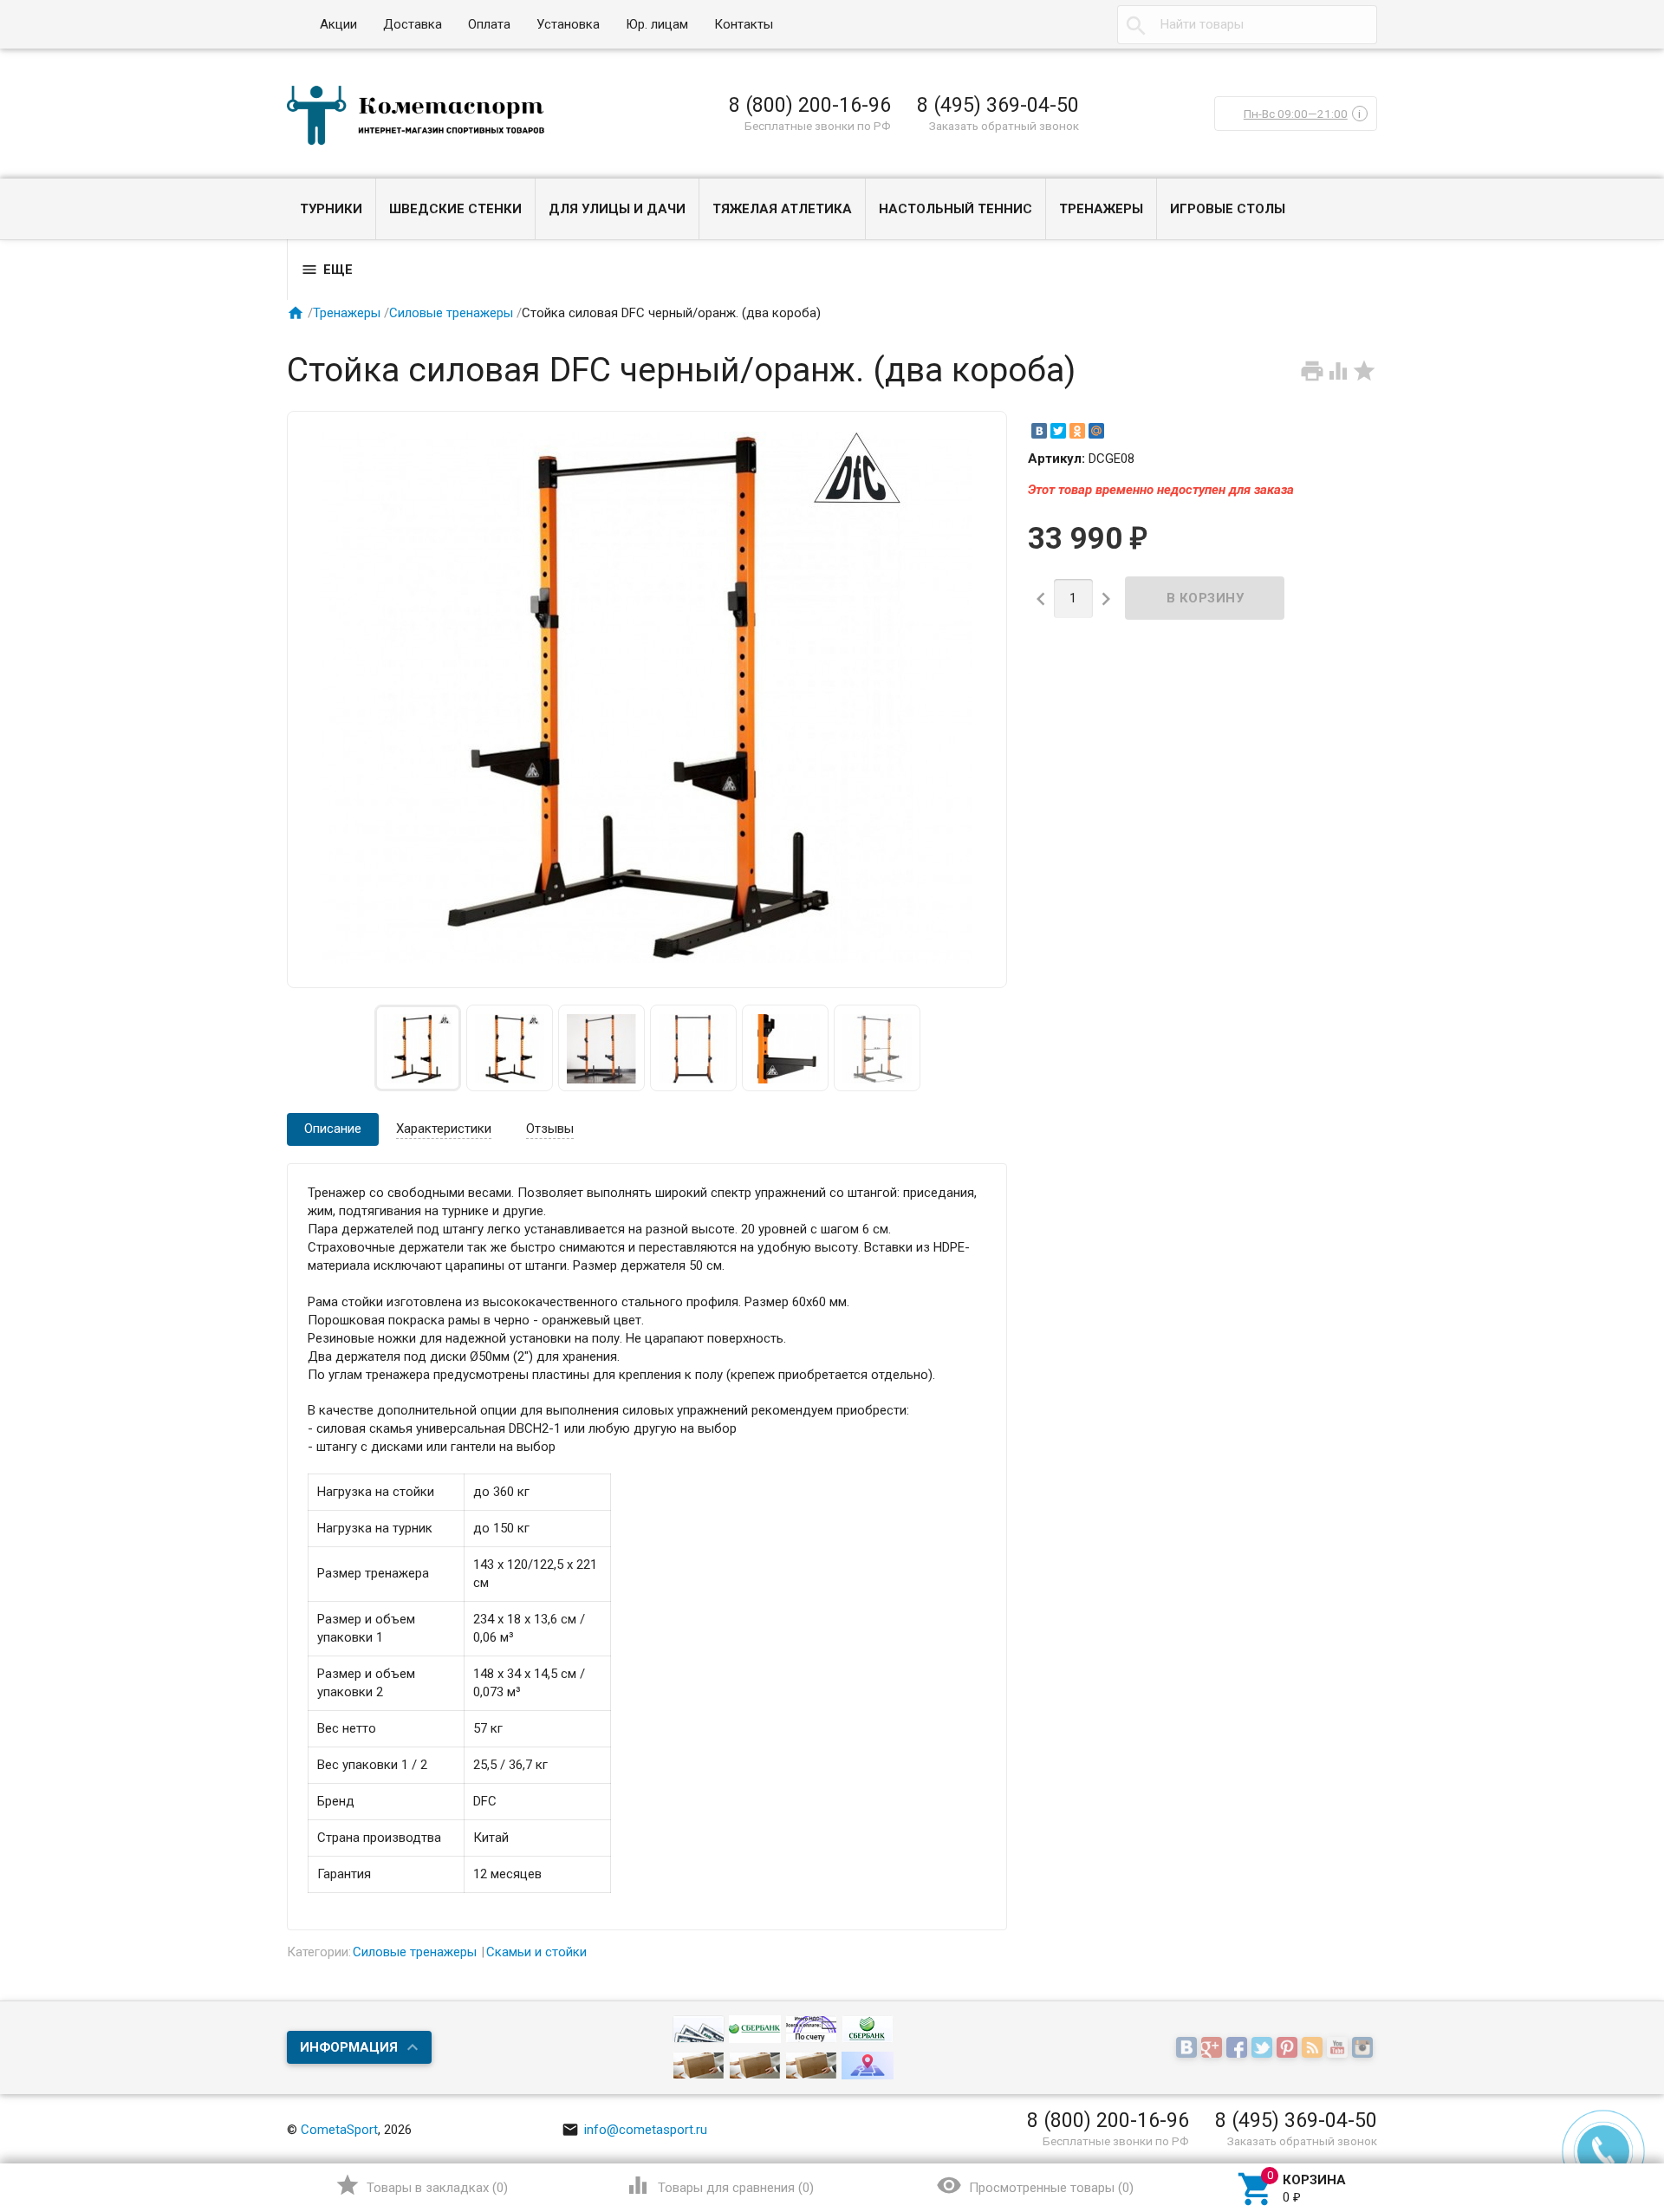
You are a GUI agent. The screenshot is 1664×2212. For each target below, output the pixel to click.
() (422, 2185)
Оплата (489, 24)
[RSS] (1314, 2049)
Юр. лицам (657, 24)
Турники (331, 209)
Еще (327, 270)
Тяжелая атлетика (782, 209)
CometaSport (339, 2130)
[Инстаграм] (1365, 2049)
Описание (333, 1129)
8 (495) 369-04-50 (998, 105)
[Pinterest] (1289, 2049)
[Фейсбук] (1239, 2049)
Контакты (744, 24)
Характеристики (444, 1129)
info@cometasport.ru (634, 2130)
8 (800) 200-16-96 (810, 105)
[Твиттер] (1264, 2049)
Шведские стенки (455, 209)
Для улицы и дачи (617, 209)
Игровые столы (1228, 209)
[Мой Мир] (1096, 431)
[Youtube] (1339, 2049)
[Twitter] (1058, 431)
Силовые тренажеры (451, 313)
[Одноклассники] (1077, 431)
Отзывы (550, 1129)
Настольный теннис (955, 209)
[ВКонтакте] (1039, 431)
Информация (349, 2047)
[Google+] (1214, 2049)
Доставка (413, 24)
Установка (568, 24)
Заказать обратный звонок (1004, 126)
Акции (338, 24)
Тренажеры (1101, 209)
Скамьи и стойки (536, 1952)
